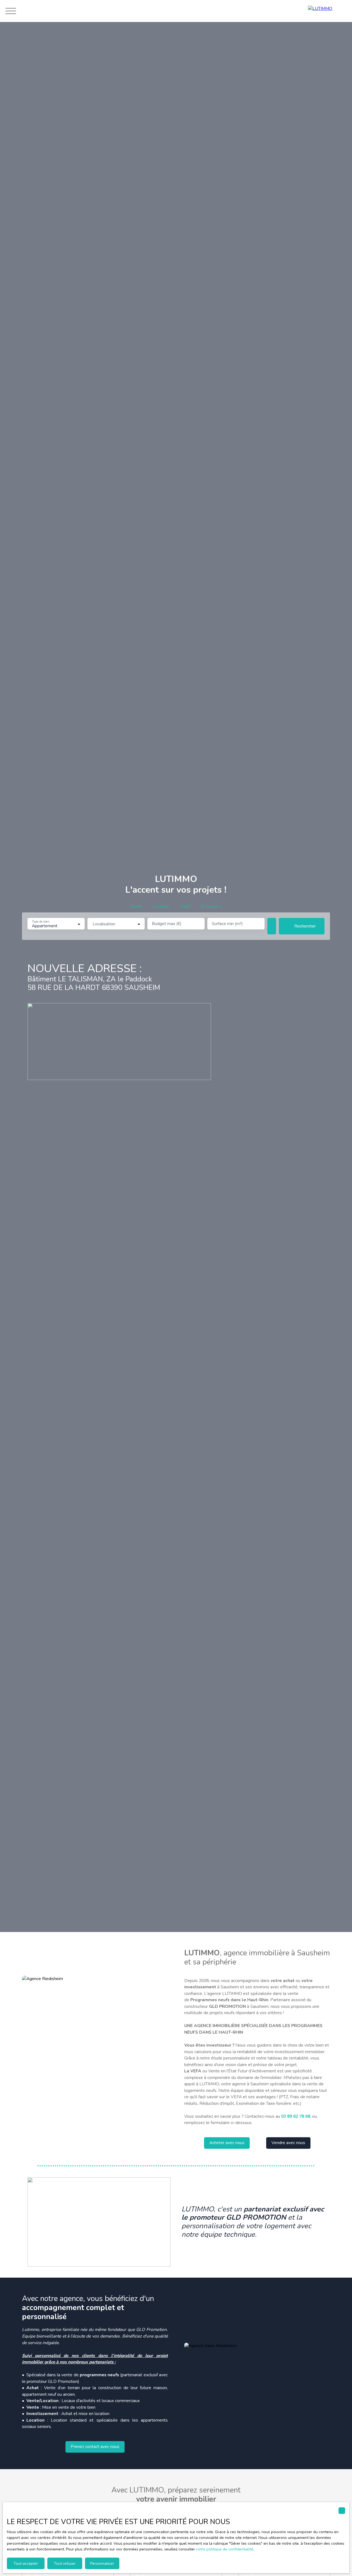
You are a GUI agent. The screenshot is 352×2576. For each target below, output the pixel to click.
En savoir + (211, 906)
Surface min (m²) (227, 924)
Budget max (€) (167, 924)
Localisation (104, 924)
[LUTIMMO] (327, 11)
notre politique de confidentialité (225, 2549)
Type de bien (40, 922)
